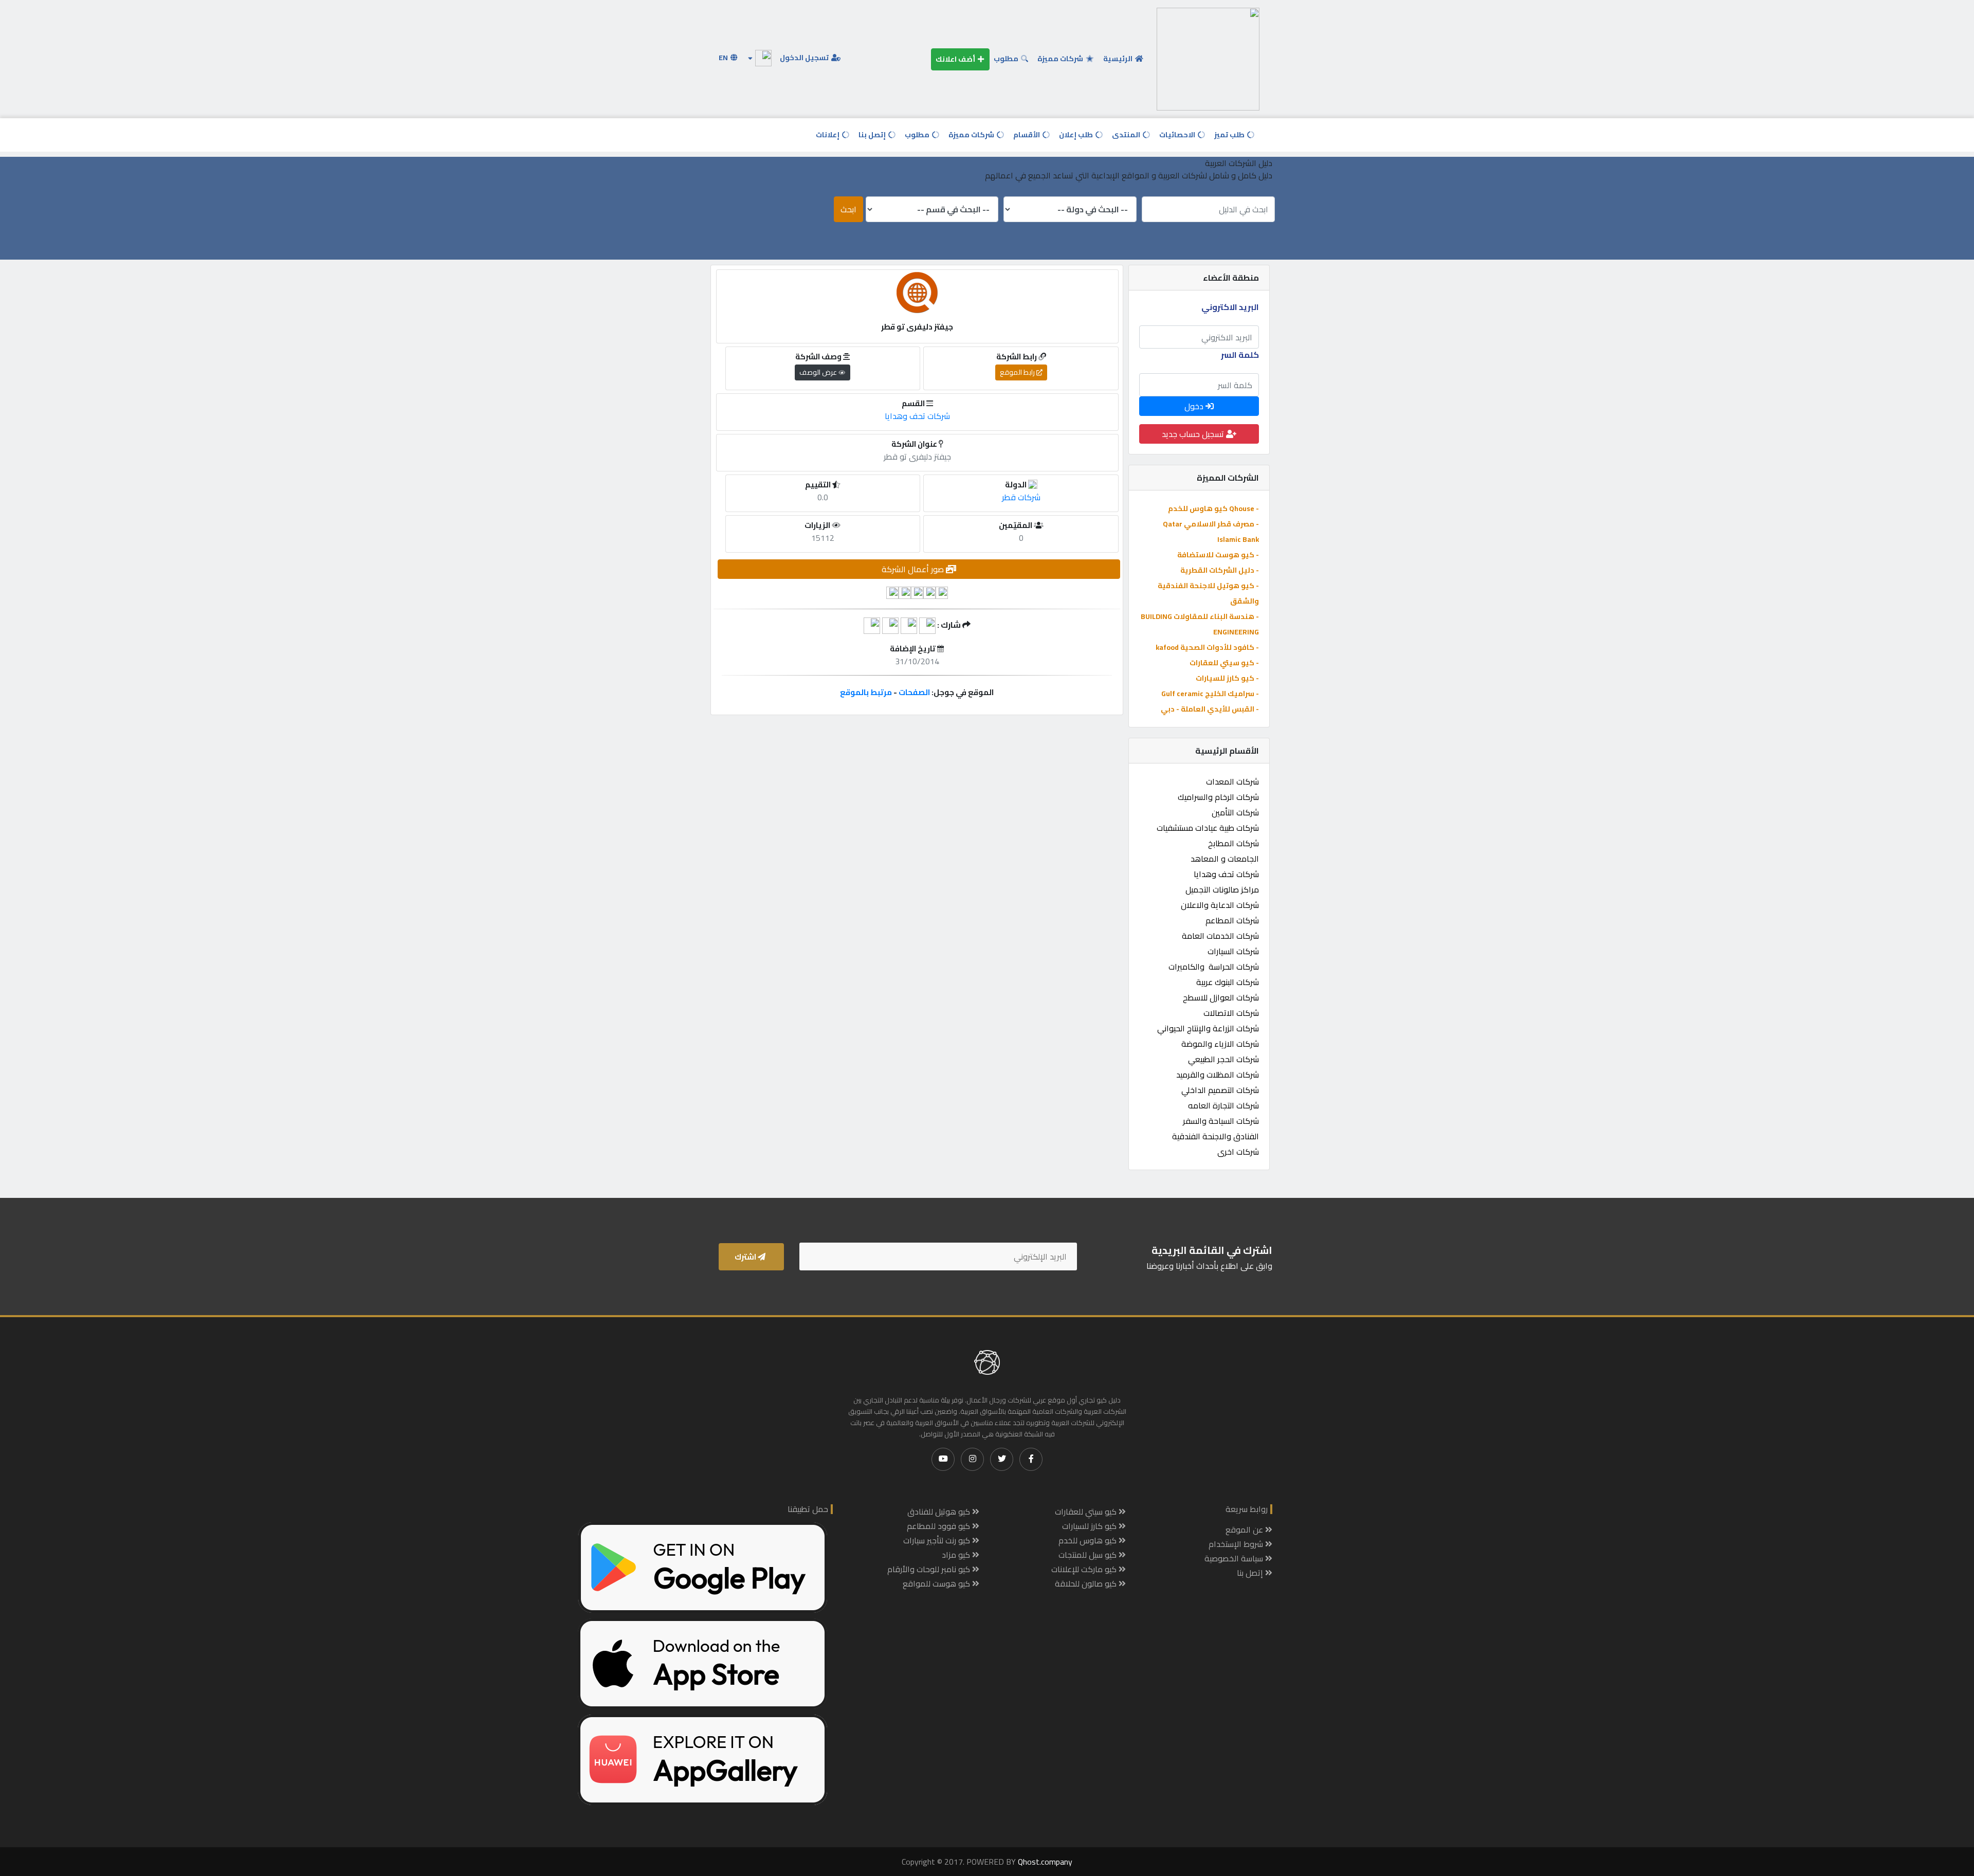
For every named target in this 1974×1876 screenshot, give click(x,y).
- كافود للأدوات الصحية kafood (1207, 647)
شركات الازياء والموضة (1220, 1044)
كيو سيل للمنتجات (1089, 1555)
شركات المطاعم (1232, 920)
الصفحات (914, 692)
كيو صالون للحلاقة (1087, 1583)
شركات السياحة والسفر (1221, 1121)
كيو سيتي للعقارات (1087, 1511)
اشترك (746, 1257)
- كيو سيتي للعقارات (1224, 663)
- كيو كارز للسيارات (1227, 678)
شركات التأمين (1235, 812)
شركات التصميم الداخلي (1220, 1090)
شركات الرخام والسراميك (1218, 797)
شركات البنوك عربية (1228, 982)
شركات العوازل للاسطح (1221, 997)
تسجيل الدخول (805, 58)
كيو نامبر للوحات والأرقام (930, 1569)
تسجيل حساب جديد (1194, 434)
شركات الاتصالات (1231, 1013)
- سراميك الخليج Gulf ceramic (1210, 694)
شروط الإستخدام (1237, 1544)
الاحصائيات (1178, 135)
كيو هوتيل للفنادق (940, 1511)
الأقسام (1027, 135)
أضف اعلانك (956, 59)
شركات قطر (1021, 497)
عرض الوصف (819, 372)
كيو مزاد (957, 1555)
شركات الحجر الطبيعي (1223, 1059)
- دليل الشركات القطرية (1220, 570)
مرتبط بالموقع (866, 692)
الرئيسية (1119, 59)
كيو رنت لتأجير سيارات (938, 1540)
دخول (1195, 406)
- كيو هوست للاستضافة (1218, 555)
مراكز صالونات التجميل (1222, 889)
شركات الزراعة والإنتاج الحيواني (1208, 1028)
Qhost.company (1045, 1862)
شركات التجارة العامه (1223, 1105)
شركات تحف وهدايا (1226, 874)
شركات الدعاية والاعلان (1220, 905)
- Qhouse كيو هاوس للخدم (1213, 508)
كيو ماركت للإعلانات (1085, 1569)
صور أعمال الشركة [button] (914, 569)
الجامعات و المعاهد (1225, 859)
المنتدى (1127, 135)
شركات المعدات (1232, 781)
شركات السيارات (1233, 951)
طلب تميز (1230, 135)
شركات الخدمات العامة (1220, 936)
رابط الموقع (1018, 372)
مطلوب (1007, 59)
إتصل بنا (873, 135)
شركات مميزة (1061, 59)
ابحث (848, 209)
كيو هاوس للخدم (1089, 1540)
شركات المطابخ (1233, 843)
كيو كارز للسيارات (1090, 1526)
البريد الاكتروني (1230, 307)
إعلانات (828, 135)
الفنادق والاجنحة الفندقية (1216, 1136)
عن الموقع (1245, 1529)
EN (724, 58)
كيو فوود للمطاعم (939, 1526)
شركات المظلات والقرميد (1218, 1074)
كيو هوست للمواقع (937, 1583)
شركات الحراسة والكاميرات (1214, 967)
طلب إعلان (1077, 135)
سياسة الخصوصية (1235, 1558)
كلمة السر (1240, 355)
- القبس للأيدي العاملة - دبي (1210, 709)
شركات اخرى (1238, 1152)
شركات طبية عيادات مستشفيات (1208, 828)
